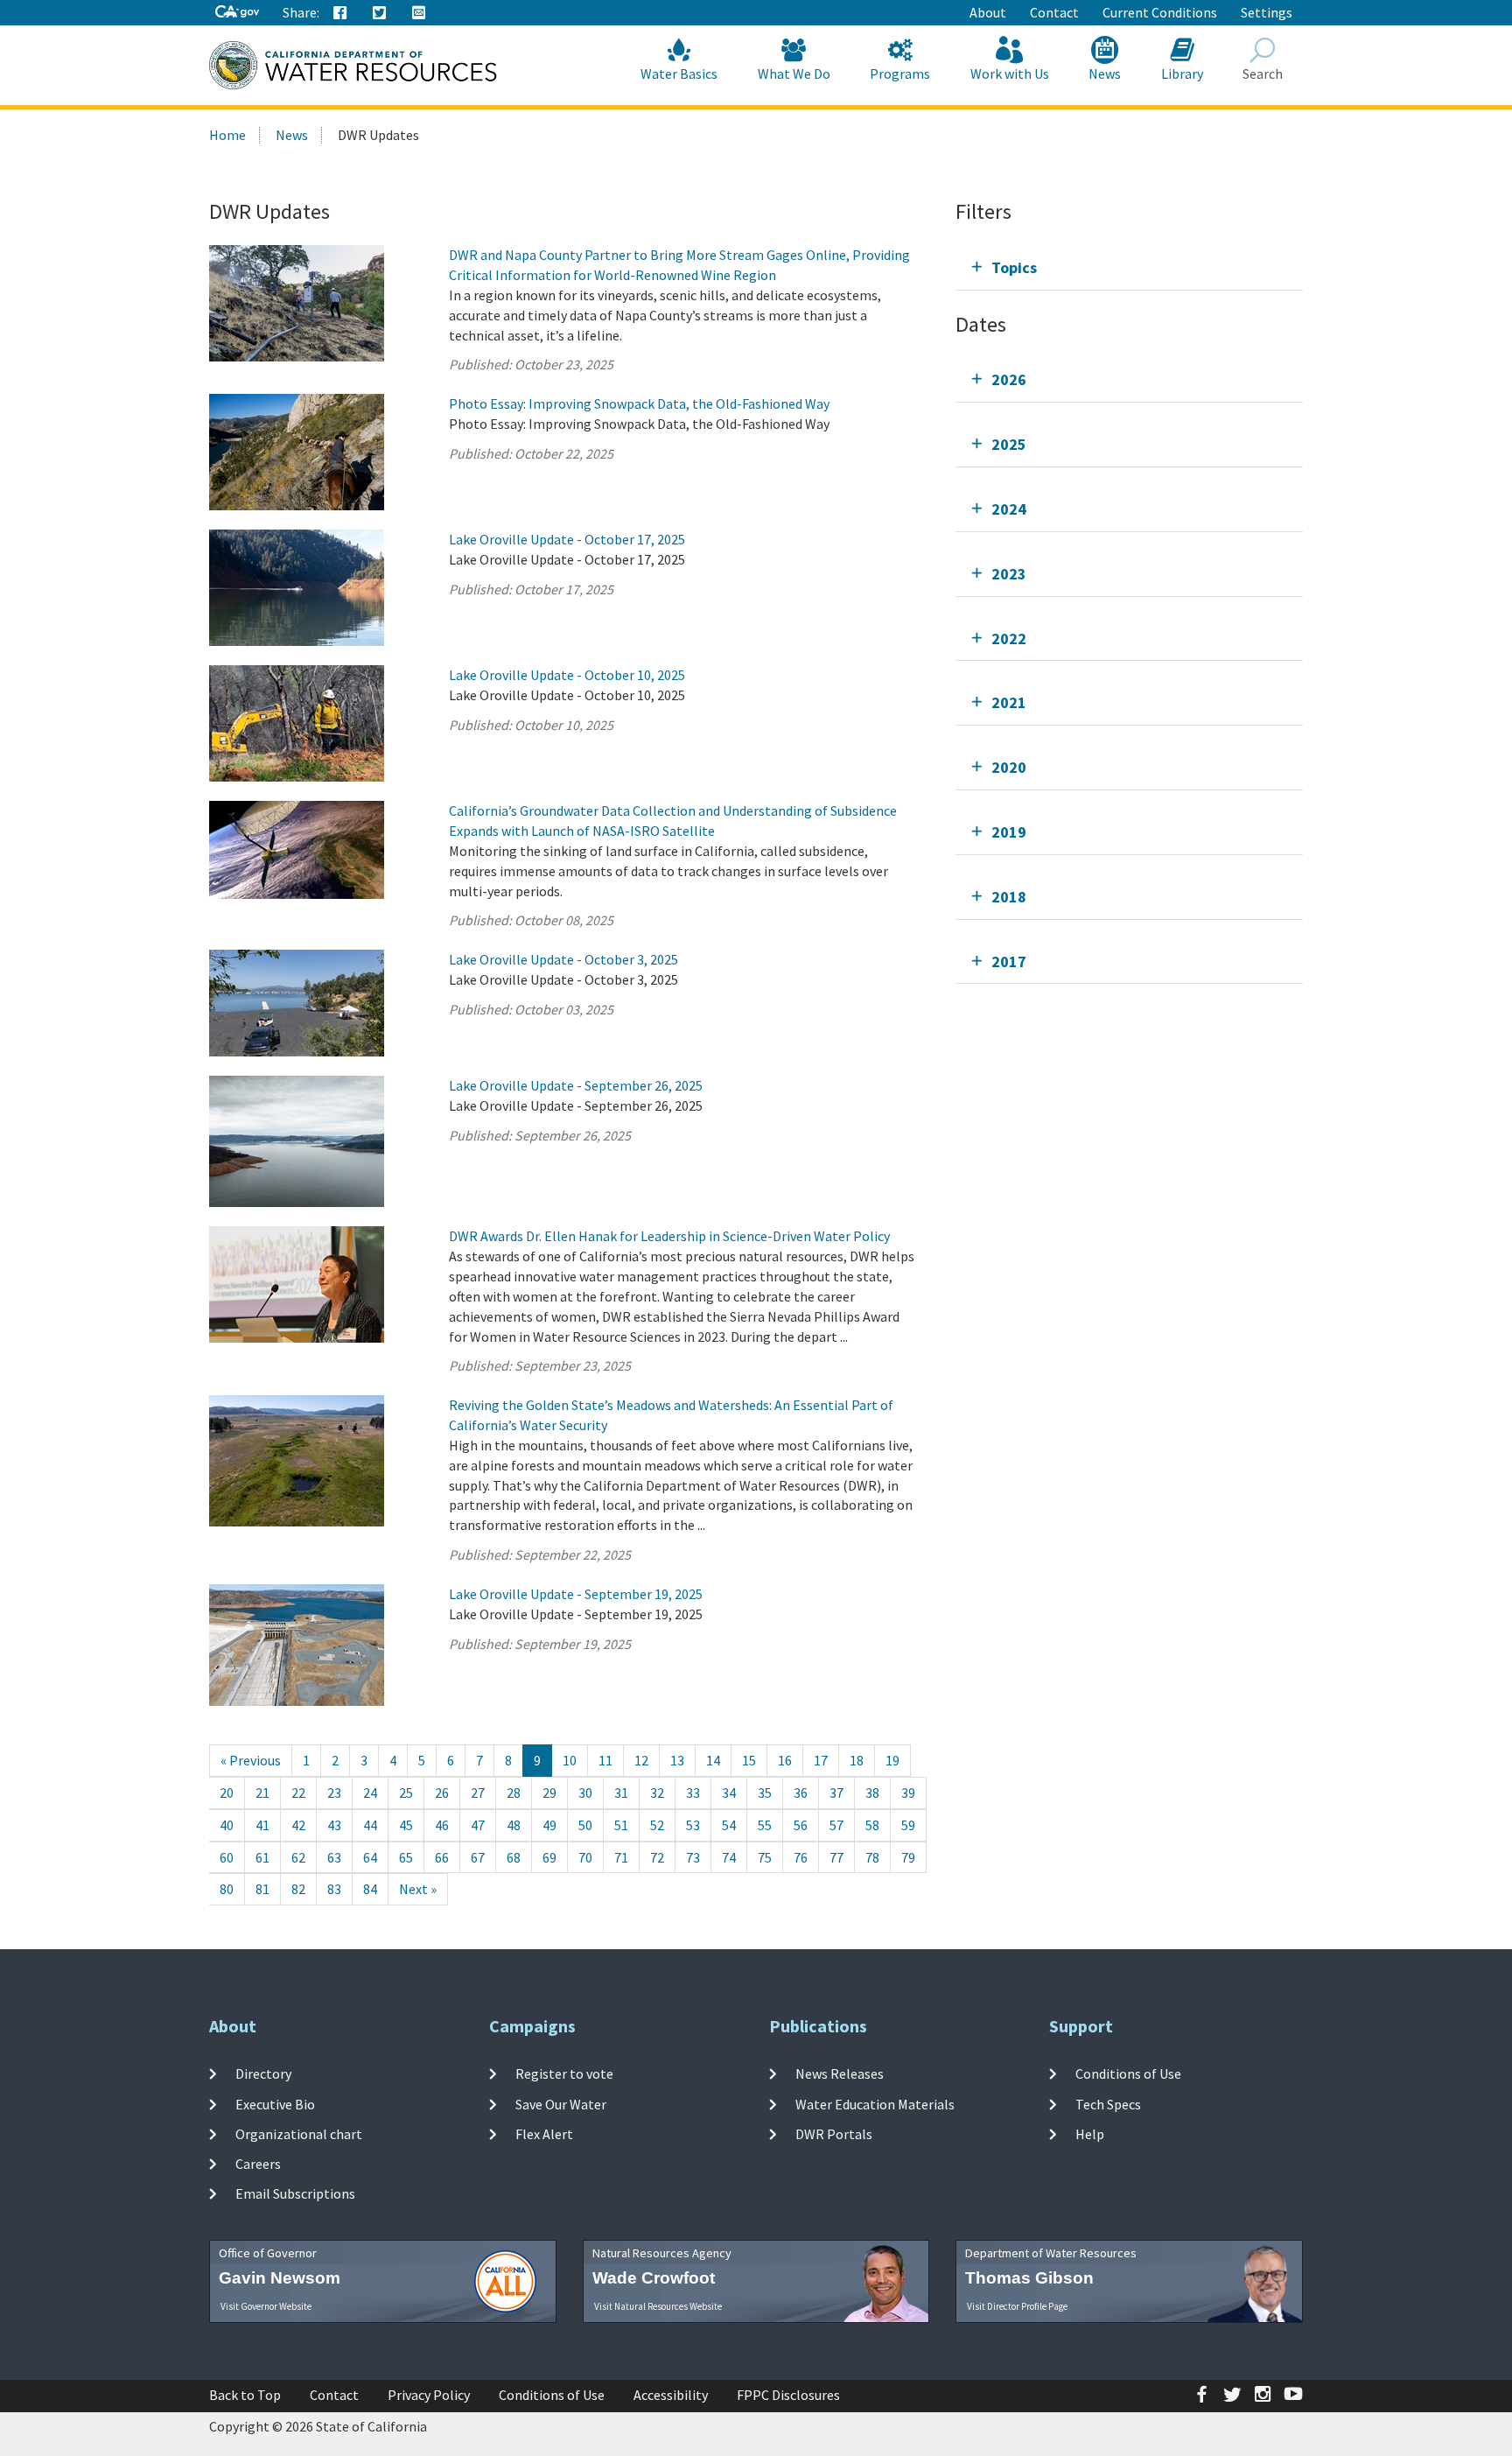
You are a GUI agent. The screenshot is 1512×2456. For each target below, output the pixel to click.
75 (765, 1857)
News (1105, 74)
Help (1090, 2134)
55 (765, 1825)
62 (298, 1857)
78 (872, 1857)
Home (227, 135)
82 (298, 1889)
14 (713, 1760)
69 (549, 1857)
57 (836, 1825)
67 (478, 1857)
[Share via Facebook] (340, 13)
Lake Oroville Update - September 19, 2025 (576, 1594)
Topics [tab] (1014, 267)
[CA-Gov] (237, 13)
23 (334, 1793)
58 (872, 1825)
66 (442, 1857)
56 (801, 1825)
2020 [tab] (1009, 767)
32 (657, 1793)
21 (262, 1793)
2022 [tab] (1009, 639)
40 (227, 1825)
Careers (258, 2164)
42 (298, 1825)
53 (693, 1825)
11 (605, 1760)
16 (785, 1760)
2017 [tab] (1009, 961)
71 (621, 1857)
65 (406, 1857)
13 (677, 1760)
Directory (263, 2074)
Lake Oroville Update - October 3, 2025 (563, 959)
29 (549, 1793)
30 (585, 1793)
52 (657, 1825)
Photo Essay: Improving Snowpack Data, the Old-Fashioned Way (639, 403)
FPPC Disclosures (788, 2395)
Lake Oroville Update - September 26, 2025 (576, 1085)
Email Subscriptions (295, 2193)
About (988, 12)
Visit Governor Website (266, 2306)
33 (693, 1793)
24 (370, 1793)
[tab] (1129, 267)
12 (641, 1760)
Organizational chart (299, 2134)
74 (729, 1857)
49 (549, 1825)
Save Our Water (561, 2103)
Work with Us (1010, 74)
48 (514, 1825)
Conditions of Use (1128, 2074)
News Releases (840, 2074)
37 (836, 1793)
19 (892, 1760)
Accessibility (671, 2395)
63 (334, 1857)
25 (406, 1793)
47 (478, 1825)
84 (370, 1889)
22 (298, 1793)
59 (908, 1825)
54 (729, 1825)
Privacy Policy (429, 2395)
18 (857, 1760)
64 (370, 1857)
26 (442, 1793)
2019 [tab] (1009, 832)
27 (478, 1793)
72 (657, 1857)
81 (262, 1889)
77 (836, 1857)
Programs (900, 74)
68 (514, 1857)
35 (765, 1793)
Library (1182, 74)
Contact (1054, 12)
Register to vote (564, 2074)
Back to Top (245, 2395)
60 (227, 1857)
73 (693, 1857)
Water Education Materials (875, 2103)
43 (334, 1825)
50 (585, 1825)
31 (621, 1793)
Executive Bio (275, 2103)
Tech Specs (1108, 2103)
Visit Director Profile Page (1017, 2306)
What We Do (794, 74)
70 (585, 1857)
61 (262, 1857)
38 (872, 1793)
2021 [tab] (1009, 702)
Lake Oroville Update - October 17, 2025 (567, 539)
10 (570, 1760)
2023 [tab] (1009, 574)
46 (442, 1825)
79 (908, 1857)
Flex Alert (544, 2134)
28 (514, 1793)
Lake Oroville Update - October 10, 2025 (567, 675)
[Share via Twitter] (380, 13)
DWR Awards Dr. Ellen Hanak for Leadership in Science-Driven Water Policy (669, 1236)
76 (801, 1857)
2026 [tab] (1009, 379)
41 (262, 1825)
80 (227, 1889)
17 (821, 1760)
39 (908, 1793)
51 (621, 1825)
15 (749, 1760)
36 (801, 1793)
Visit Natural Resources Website (658, 2306)
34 (729, 1793)
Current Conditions (1160, 12)
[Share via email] (419, 13)
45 (406, 1825)
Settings (1267, 12)
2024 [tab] (1009, 509)
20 (227, 1793)
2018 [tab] (1009, 897)
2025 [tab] (1009, 444)
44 (370, 1825)
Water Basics (679, 74)
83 (334, 1889)
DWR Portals (834, 2134)
